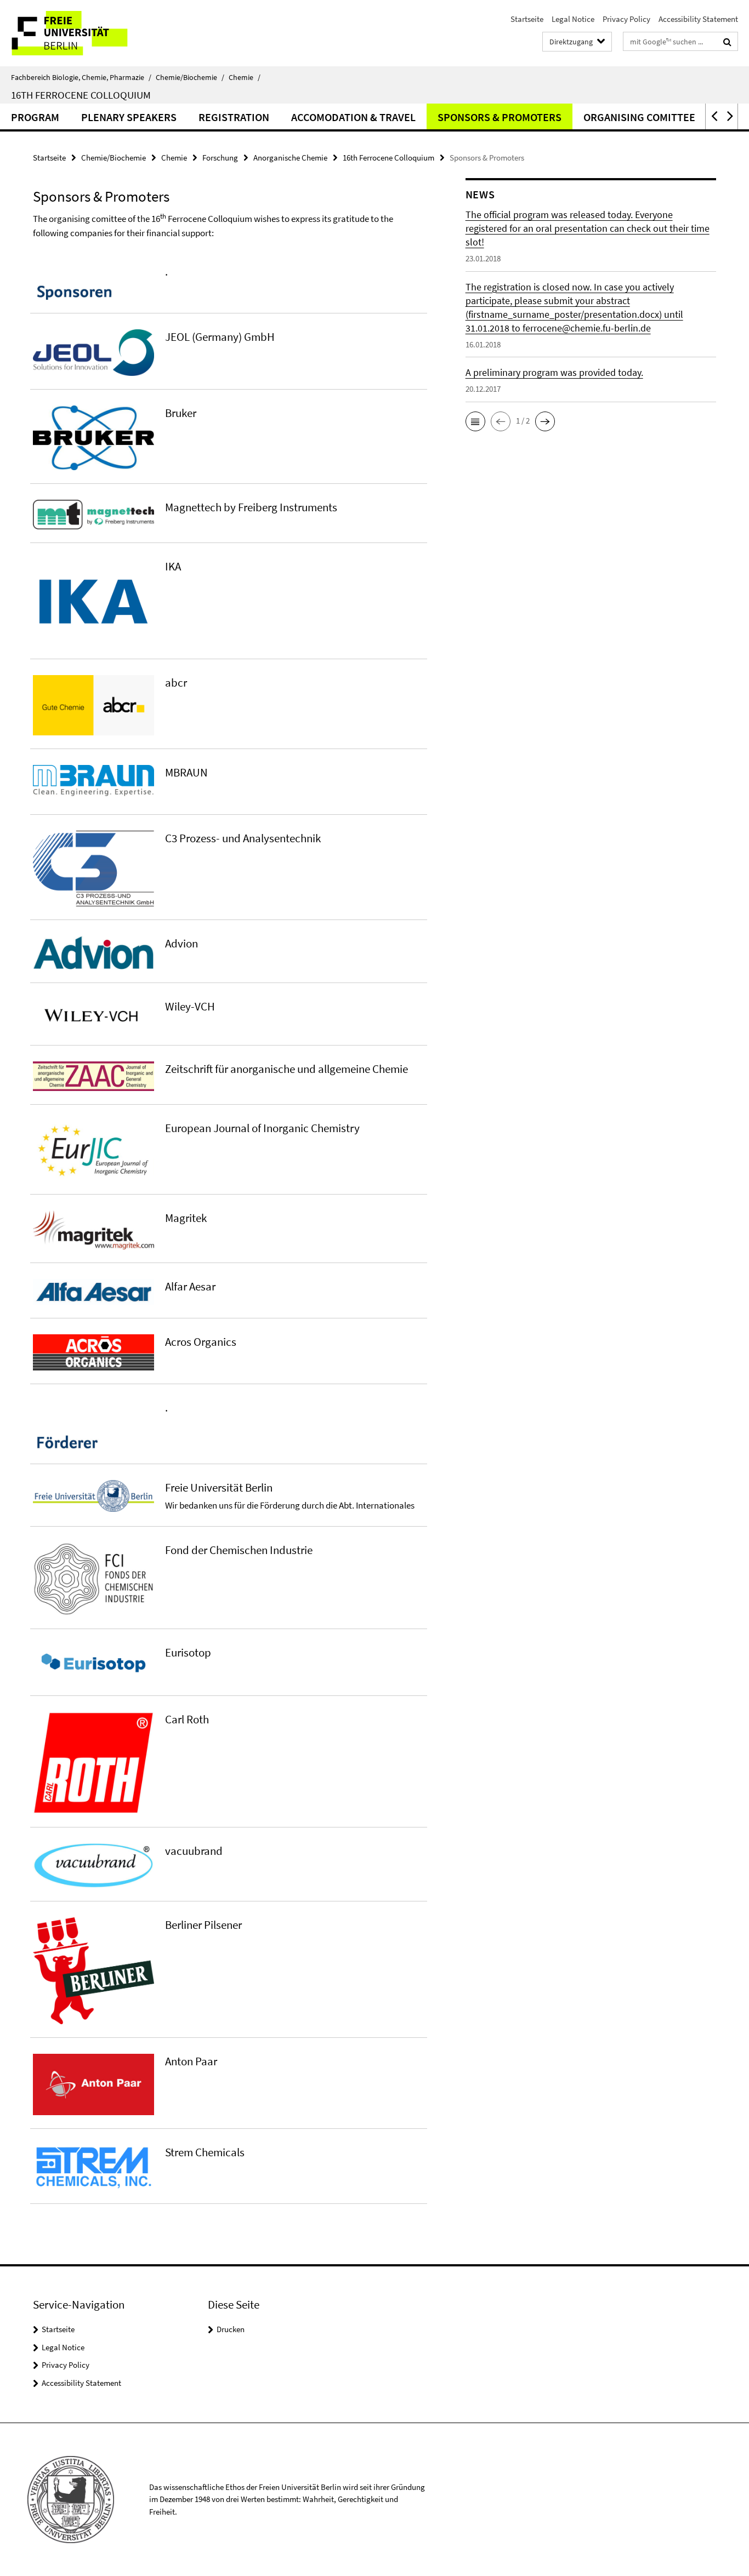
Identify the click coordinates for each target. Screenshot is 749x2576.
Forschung (220, 158)
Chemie (245, 77)
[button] (713, 116)
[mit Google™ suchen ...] (727, 42)
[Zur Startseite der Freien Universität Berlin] (92, 33)
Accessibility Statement (698, 19)
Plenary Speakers (129, 117)
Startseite (527, 19)
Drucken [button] (231, 2329)
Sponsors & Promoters (500, 117)
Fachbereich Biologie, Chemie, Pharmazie (81, 77)
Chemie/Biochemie (190, 77)
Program (35, 117)
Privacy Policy (626, 19)
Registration (234, 117)
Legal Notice (573, 19)
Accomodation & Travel (353, 117)
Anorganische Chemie (290, 158)
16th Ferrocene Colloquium (81, 95)
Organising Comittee (639, 117)
